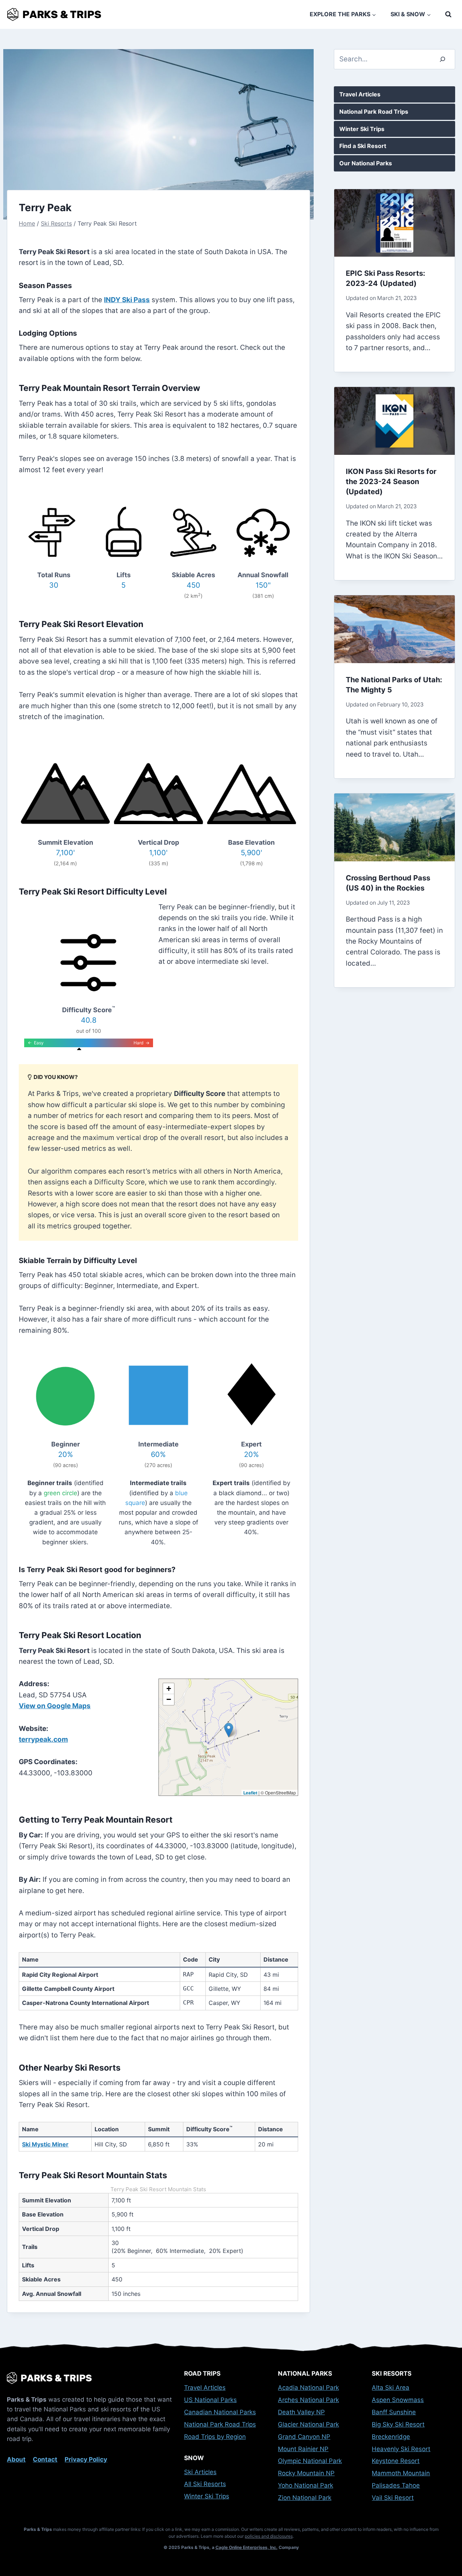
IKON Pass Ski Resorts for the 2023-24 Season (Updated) (391, 482)
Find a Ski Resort (363, 146)
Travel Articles (360, 94)
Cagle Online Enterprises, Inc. (247, 2547)
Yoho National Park (306, 2485)
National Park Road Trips (374, 112)
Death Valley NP (301, 2412)
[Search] (443, 59)
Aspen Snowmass (398, 2400)
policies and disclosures (269, 2536)
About (16, 2459)
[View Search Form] (448, 14)
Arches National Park (308, 2400)
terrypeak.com (43, 1739)
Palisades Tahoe (396, 2485)
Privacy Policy (86, 2459)
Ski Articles (200, 2472)
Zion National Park (305, 2498)
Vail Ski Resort (393, 2498)
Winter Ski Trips (362, 129)
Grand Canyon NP (304, 2437)
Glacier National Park (308, 2424)
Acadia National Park (308, 2388)
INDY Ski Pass (127, 300)
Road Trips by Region (215, 2437)
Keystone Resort (396, 2461)
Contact (45, 2459)
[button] (229, 1730)
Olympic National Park (310, 2461)
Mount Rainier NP (303, 2449)
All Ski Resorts (205, 2484)
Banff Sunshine (394, 2412)
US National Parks (210, 2400)
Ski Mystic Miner (45, 2144)
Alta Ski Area (391, 2388)
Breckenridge (391, 2437)
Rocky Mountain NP (306, 2473)
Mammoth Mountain (401, 2473)
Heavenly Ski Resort (401, 2449)
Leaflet (250, 1793)
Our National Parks (366, 163)
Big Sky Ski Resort (398, 2424)
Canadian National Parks (220, 2412)
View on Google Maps (55, 1706)
